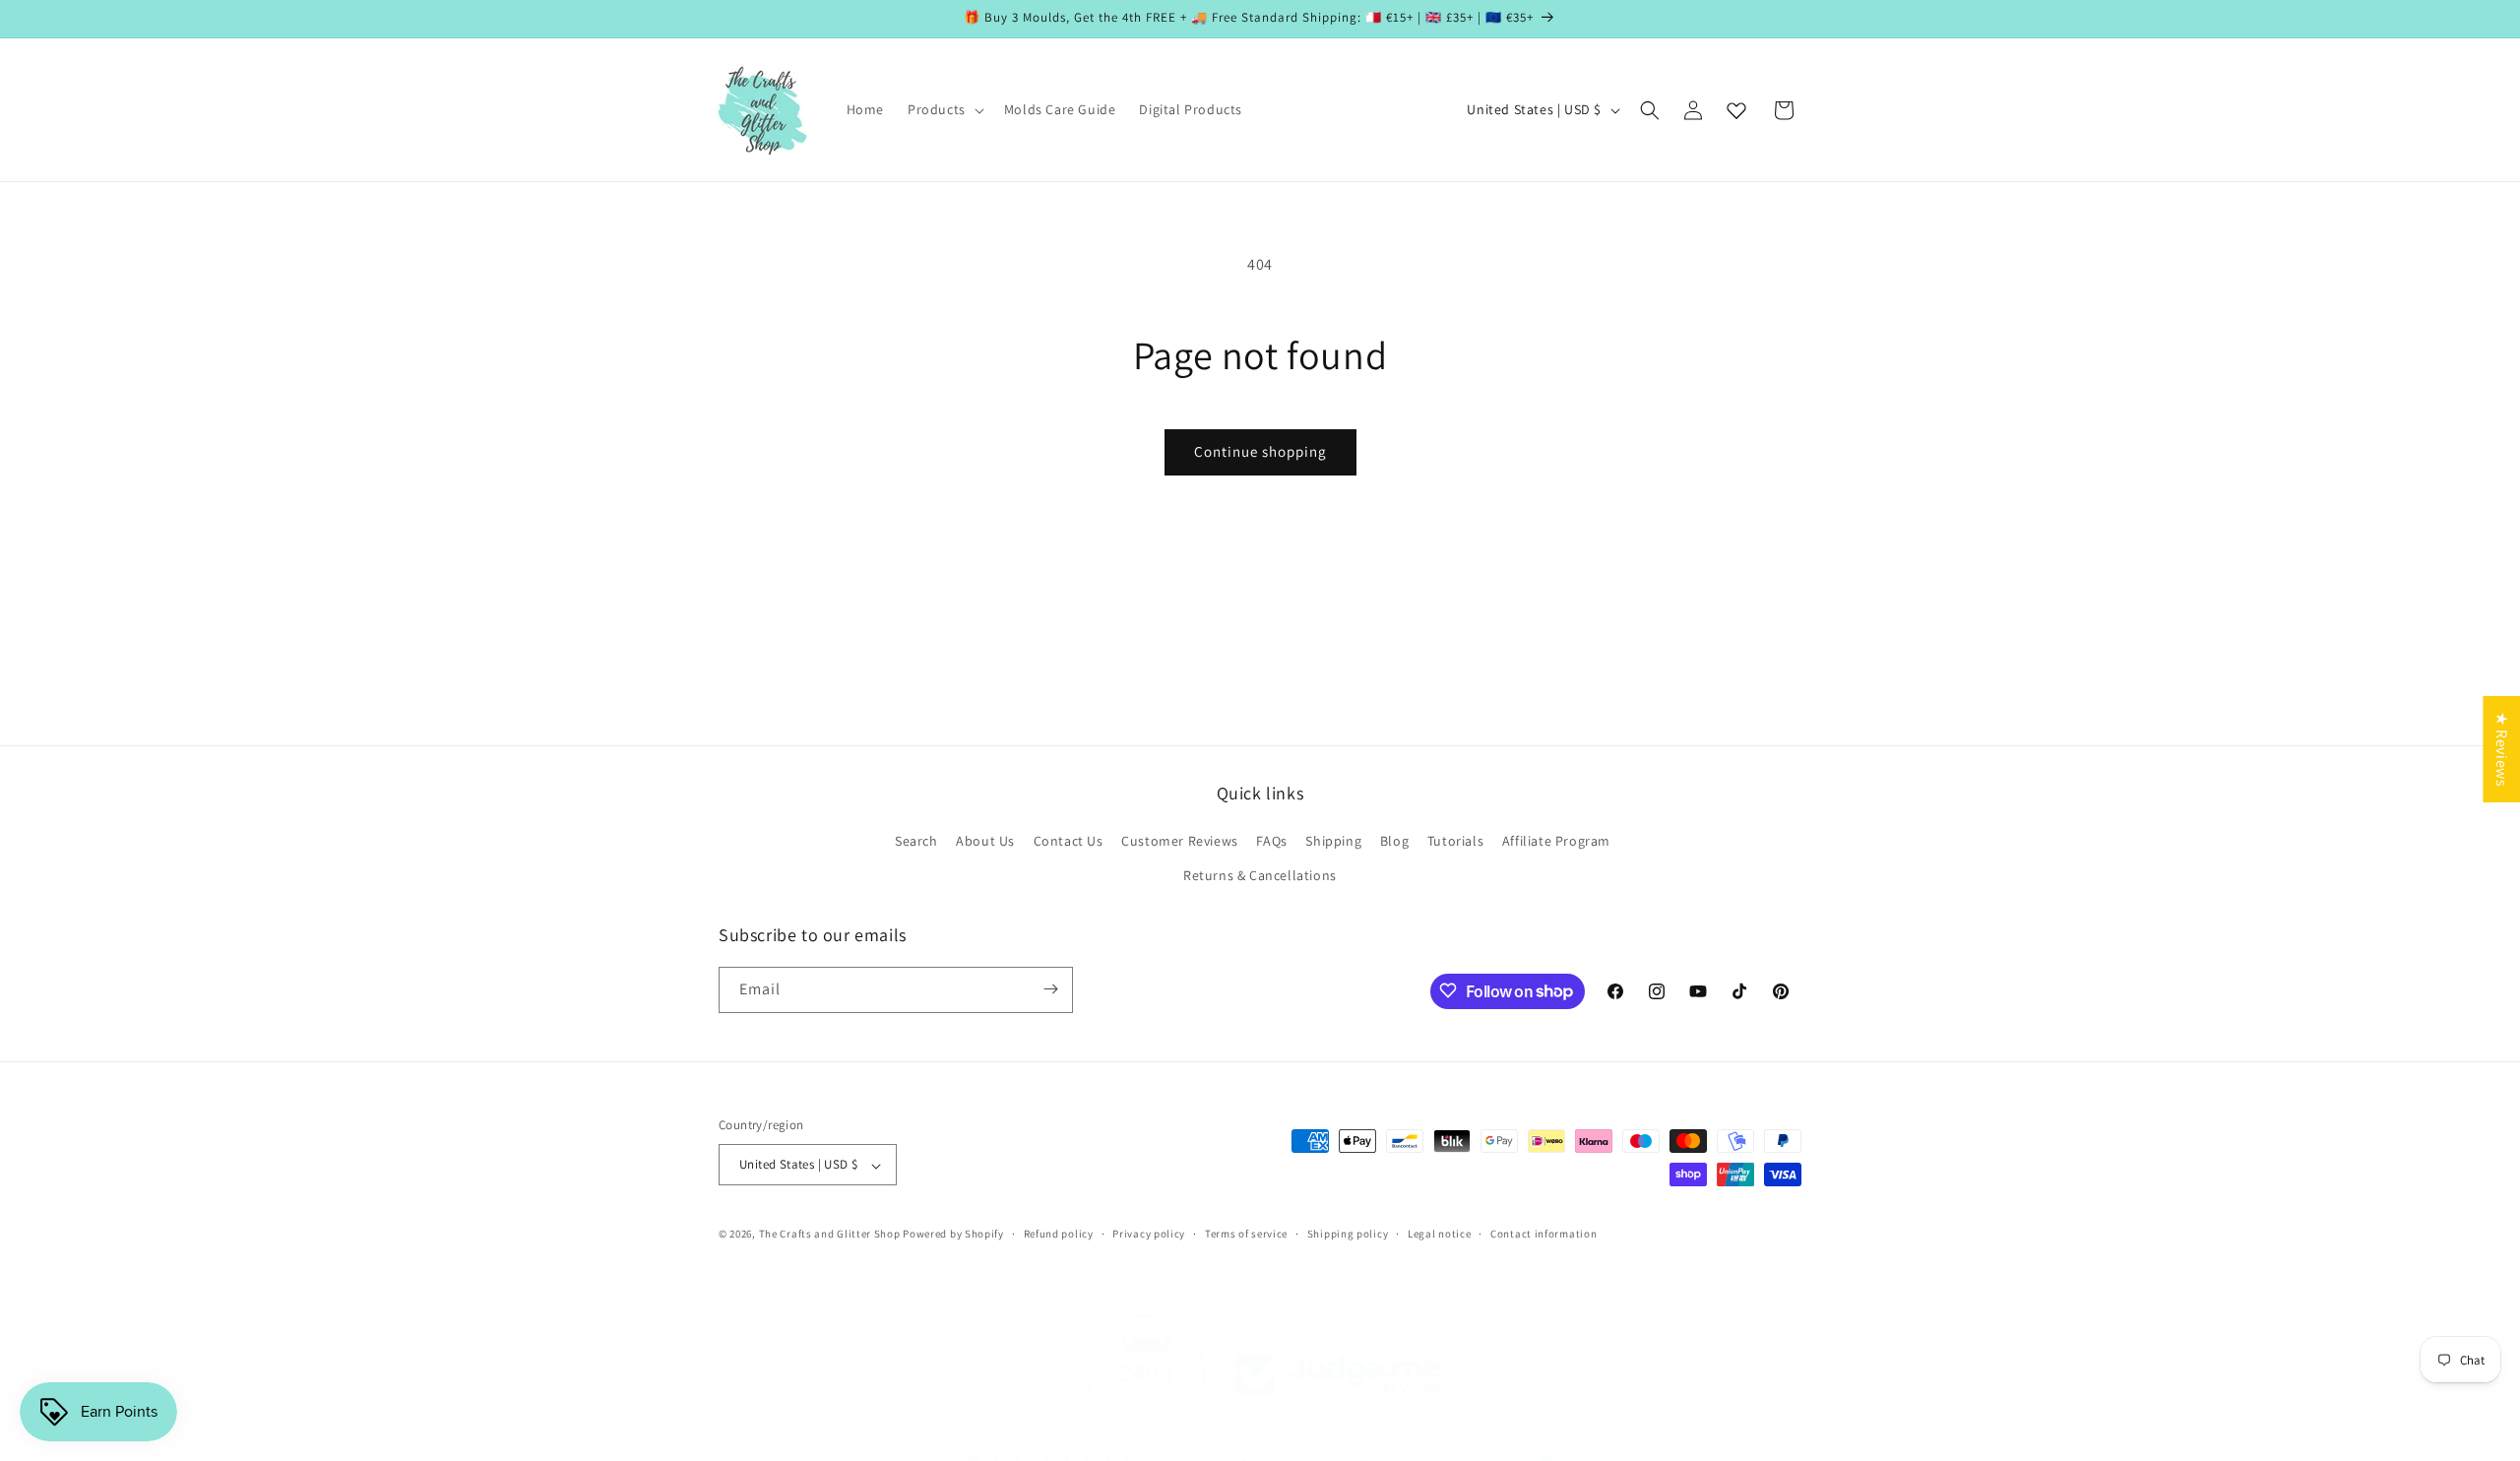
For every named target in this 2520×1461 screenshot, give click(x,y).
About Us (985, 841)
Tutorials (1455, 841)
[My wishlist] (1736, 110)
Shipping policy (1348, 1234)
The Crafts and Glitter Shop (830, 1235)
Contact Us (1069, 841)
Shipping (1333, 841)
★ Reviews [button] (2502, 749)
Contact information (1543, 1234)
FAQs (1271, 841)
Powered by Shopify (953, 1235)
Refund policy (1059, 1234)
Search (916, 841)
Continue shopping (1260, 451)
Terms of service (1246, 1234)
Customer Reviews (1180, 841)
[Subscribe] (1050, 989)
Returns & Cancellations (1260, 876)
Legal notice (1439, 1234)
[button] (944, 109)
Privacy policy (1149, 1234)
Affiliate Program (1556, 841)
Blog (1394, 841)
